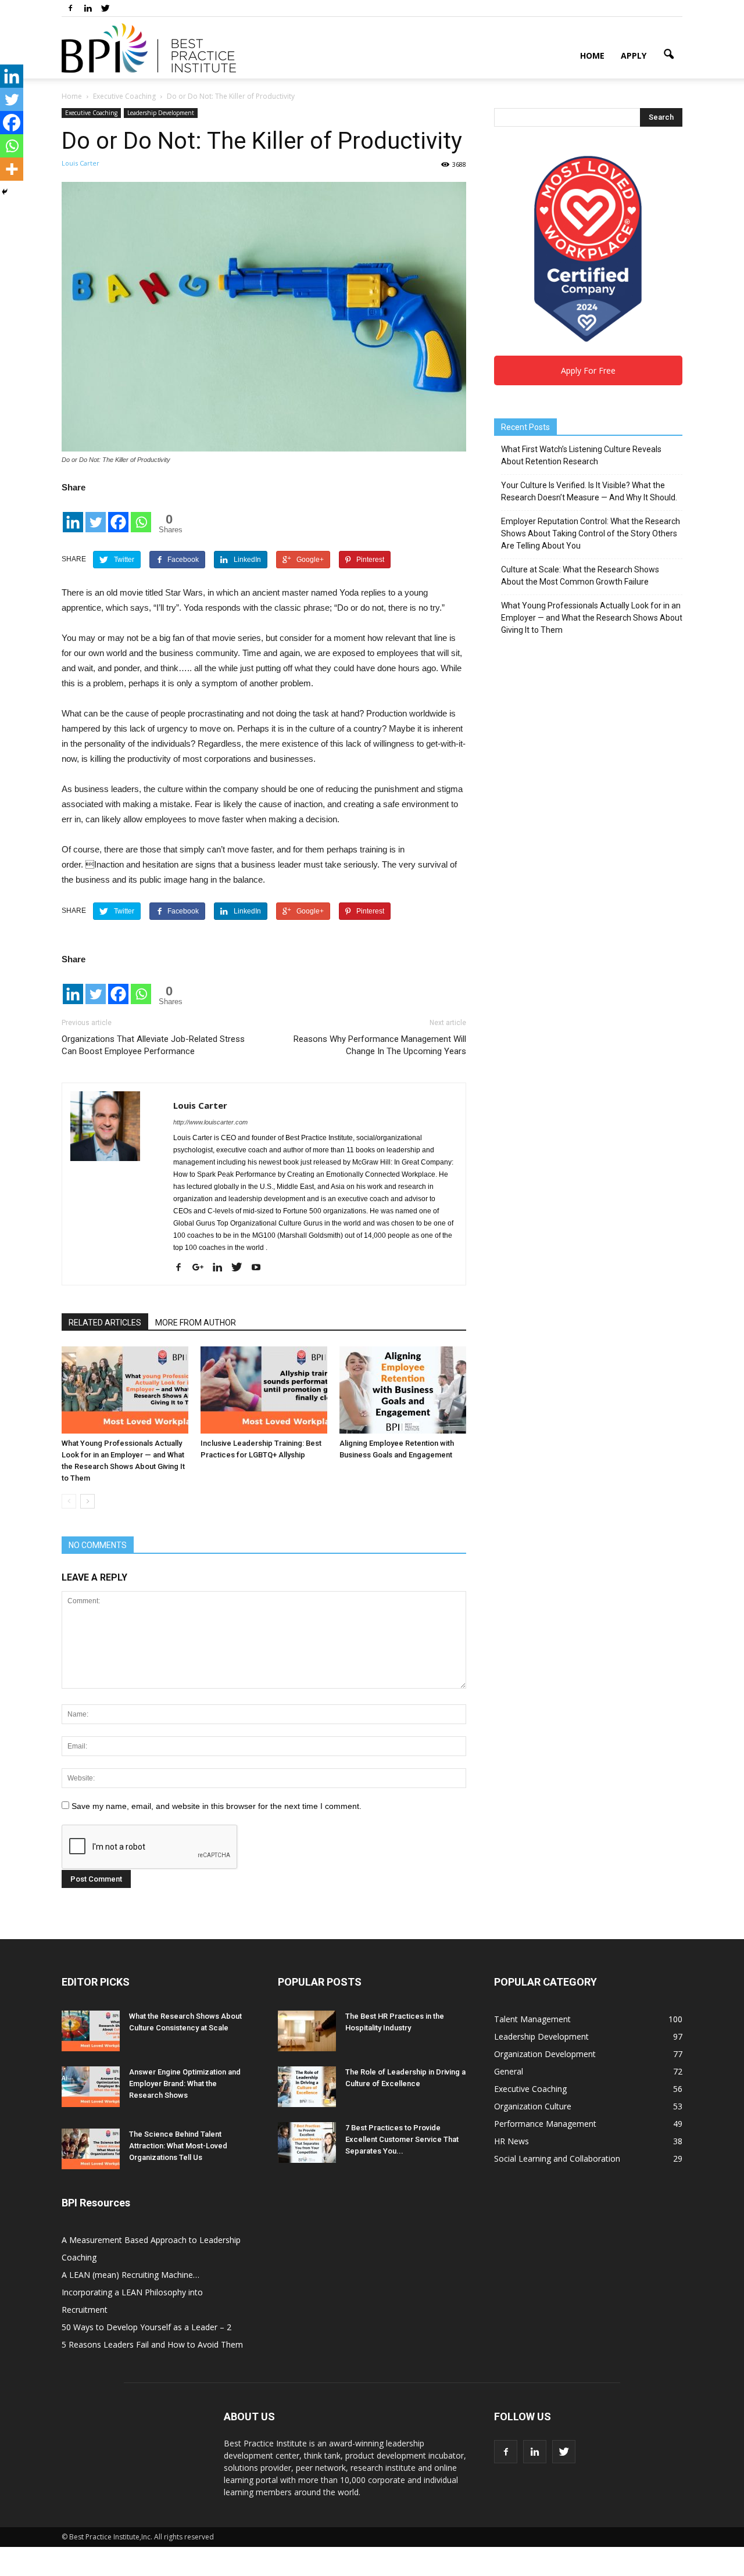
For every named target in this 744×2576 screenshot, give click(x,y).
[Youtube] (260, 1268)
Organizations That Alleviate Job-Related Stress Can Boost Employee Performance (153, 1045)
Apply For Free (588, 370)
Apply (634, 55)
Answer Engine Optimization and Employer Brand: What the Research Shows (185, 2084)
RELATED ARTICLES (105, 1323)
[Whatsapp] (141, 515)
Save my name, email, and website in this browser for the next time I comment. (217, 1806)
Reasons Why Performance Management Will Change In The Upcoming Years (380, 1045)
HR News (512, 2141)
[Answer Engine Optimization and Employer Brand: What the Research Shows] (91, 2087)
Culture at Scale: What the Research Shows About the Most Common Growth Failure (580, 576)
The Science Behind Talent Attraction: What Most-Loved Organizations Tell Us (178, 2146)
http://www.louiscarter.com (210, 1122)
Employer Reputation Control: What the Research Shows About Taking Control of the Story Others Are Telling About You (591, 533)
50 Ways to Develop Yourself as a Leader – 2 (146, 2327)
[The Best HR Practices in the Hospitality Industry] (307, 2031)
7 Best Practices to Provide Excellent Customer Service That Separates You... (402, 2139)
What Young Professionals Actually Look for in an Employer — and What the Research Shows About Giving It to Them (592, 618)
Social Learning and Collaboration (557, 2158)
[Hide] (5, 192)
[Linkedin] (88, 8)
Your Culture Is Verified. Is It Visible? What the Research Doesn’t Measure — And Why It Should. (589, 491)
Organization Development (545, 2054)
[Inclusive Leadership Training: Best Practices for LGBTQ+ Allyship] (264, 1390)
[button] (668, 55)
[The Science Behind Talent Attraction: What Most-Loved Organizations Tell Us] (91, 2149)
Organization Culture (533, 2106)
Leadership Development (161, 113)
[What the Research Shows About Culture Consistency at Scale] (91, 2031)
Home (592, 55)
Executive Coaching (91, 113)
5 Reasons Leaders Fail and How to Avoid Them (152, 2344)
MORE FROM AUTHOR (196, 1323)
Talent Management (532, 2019)
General (509, 2071)
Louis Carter (81, 163)
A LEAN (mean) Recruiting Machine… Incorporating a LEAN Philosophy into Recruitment (132, 2292)
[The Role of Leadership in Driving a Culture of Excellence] (307, 2087)
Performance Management (545, 2124)
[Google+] (202, 1268)
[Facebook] (70, 8)
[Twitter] (105, 8)
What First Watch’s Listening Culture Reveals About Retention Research (581, 455)
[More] (12, 169)
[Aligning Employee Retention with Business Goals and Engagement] (403, 1390)
